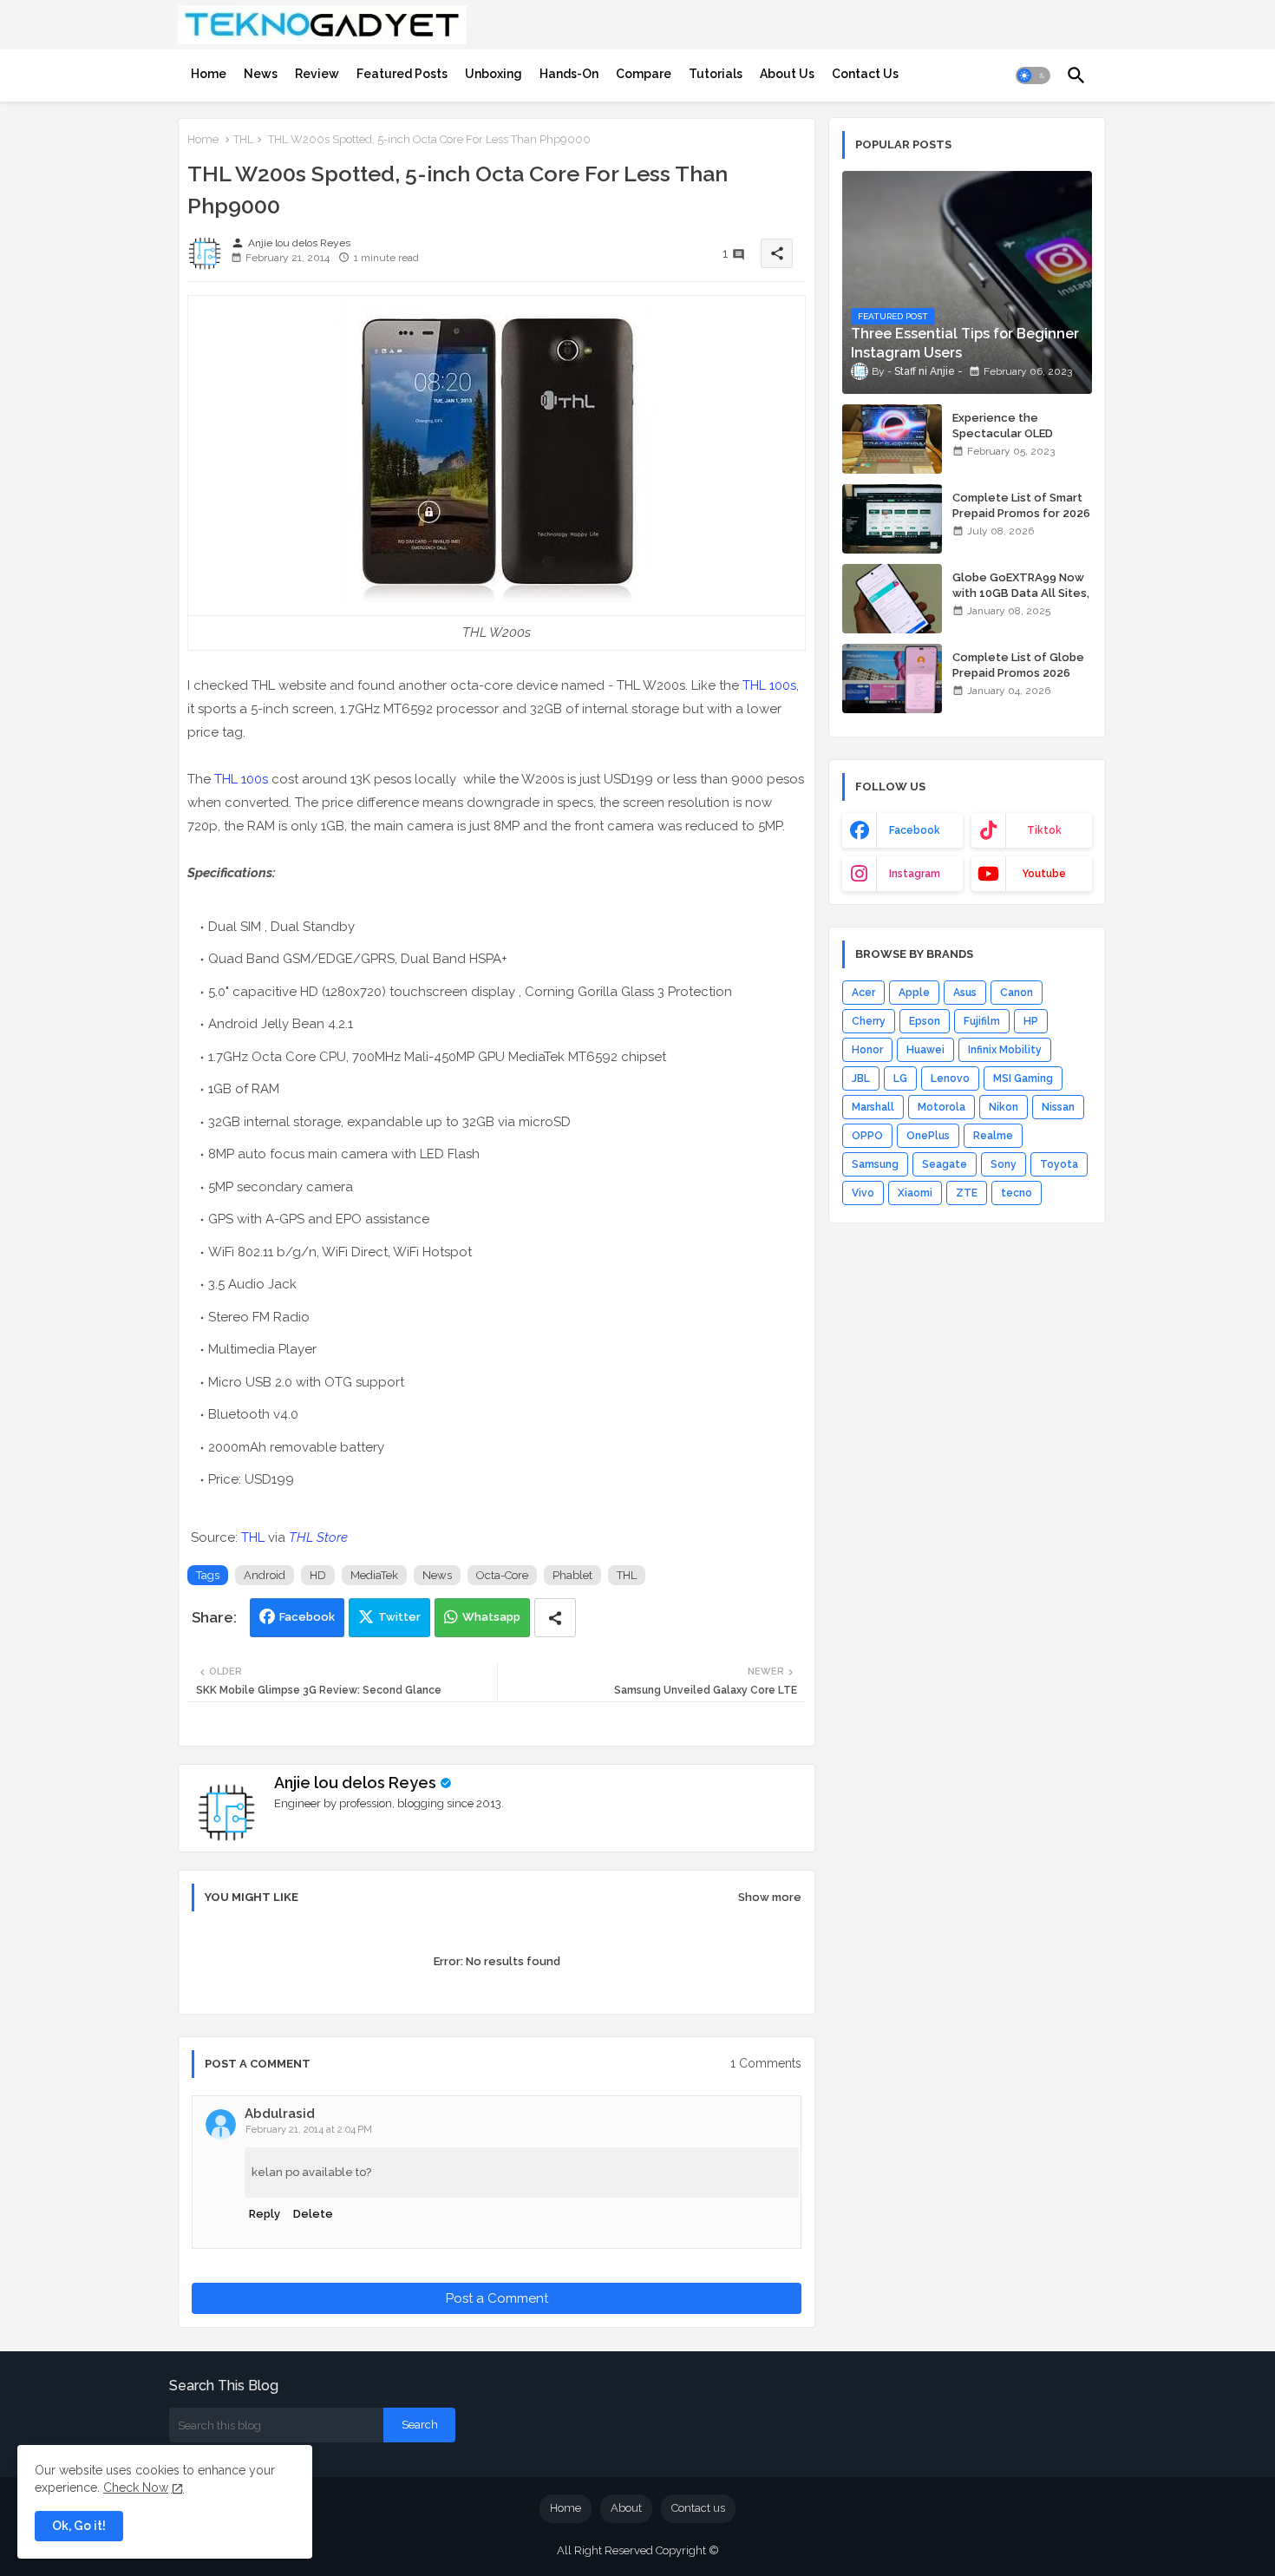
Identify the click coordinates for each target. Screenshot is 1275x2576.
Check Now (136, 2488)
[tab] (209, 74)
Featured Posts (402, 74)
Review (317, 74)
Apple (914, 993)
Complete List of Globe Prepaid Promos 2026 (1018, 665)
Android (265, 1575)
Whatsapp (491, 1617)
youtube (1044, 874)
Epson (925, 1021)
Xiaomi (915, 1193)
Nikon (1004, 1107)
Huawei (925, 1050)
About (626, 2508)
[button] (1033, 75)
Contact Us (865, 74)
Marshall (873, 1107)
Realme (993, 1136)
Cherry (869, 1021)
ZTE (967, 1193)
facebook (915, 830)
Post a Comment (497, 2298)
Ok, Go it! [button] (79, 2526)
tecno (1017, 1193)
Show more (770, 1897)
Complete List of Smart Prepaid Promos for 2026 (1021, 505)
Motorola (942, 1107)
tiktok (1044, 830)
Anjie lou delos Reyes (355, 1783)
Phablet (572, 1575)
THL (243, 139)
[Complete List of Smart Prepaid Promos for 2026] (892, 519)
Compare (644, 74)
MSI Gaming (1023, 1078)
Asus (965, 993)
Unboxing (494, 74)
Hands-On (569, 74)
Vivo (863, 1193)
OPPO (867, 1136)
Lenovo (950, 1078)
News (261, 74)
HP (1031, 1021)
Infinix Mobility (1005, 1050)
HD (318, 1575)
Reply (265, 2214)
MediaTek (374, 1575)
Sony (1004, 1164)
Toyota (1059, 1164)
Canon (1017, 993)
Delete (313, 2214)
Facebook (307, 1617)
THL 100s (769, 685)
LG (900, 1078)
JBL (861, 1078)
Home (209, 74)
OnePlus (928, 1136)
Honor (867, 1050)
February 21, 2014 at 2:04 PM (309, 2130)
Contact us (698, 2508)
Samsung (875, 1164)
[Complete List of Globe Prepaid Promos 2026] (892, 678)
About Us (787, 74)
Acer (863, 993)
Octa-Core (502, 1575)
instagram (915, 874)
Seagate (945, 1164)
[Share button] (555, 1618)
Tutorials (716, 74)
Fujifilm (982, 1021)
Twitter (399, 1617)
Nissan (1058, 1107)
